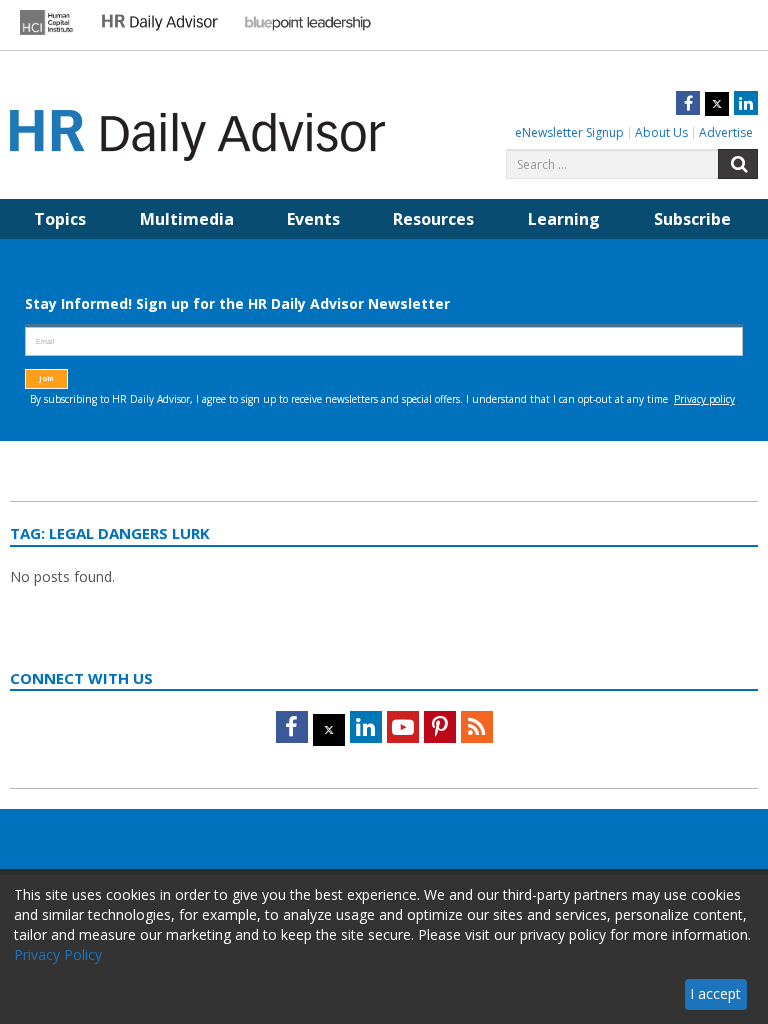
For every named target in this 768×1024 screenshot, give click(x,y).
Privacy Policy (58, 954)
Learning (564, 219)
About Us (661, 132)
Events (313, 219)
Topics (60, 219)
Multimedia (187, 219)
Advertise (726, 132)
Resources (433, 219)
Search (738, 164)
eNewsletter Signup (569, 132)
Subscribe (692, 219)
